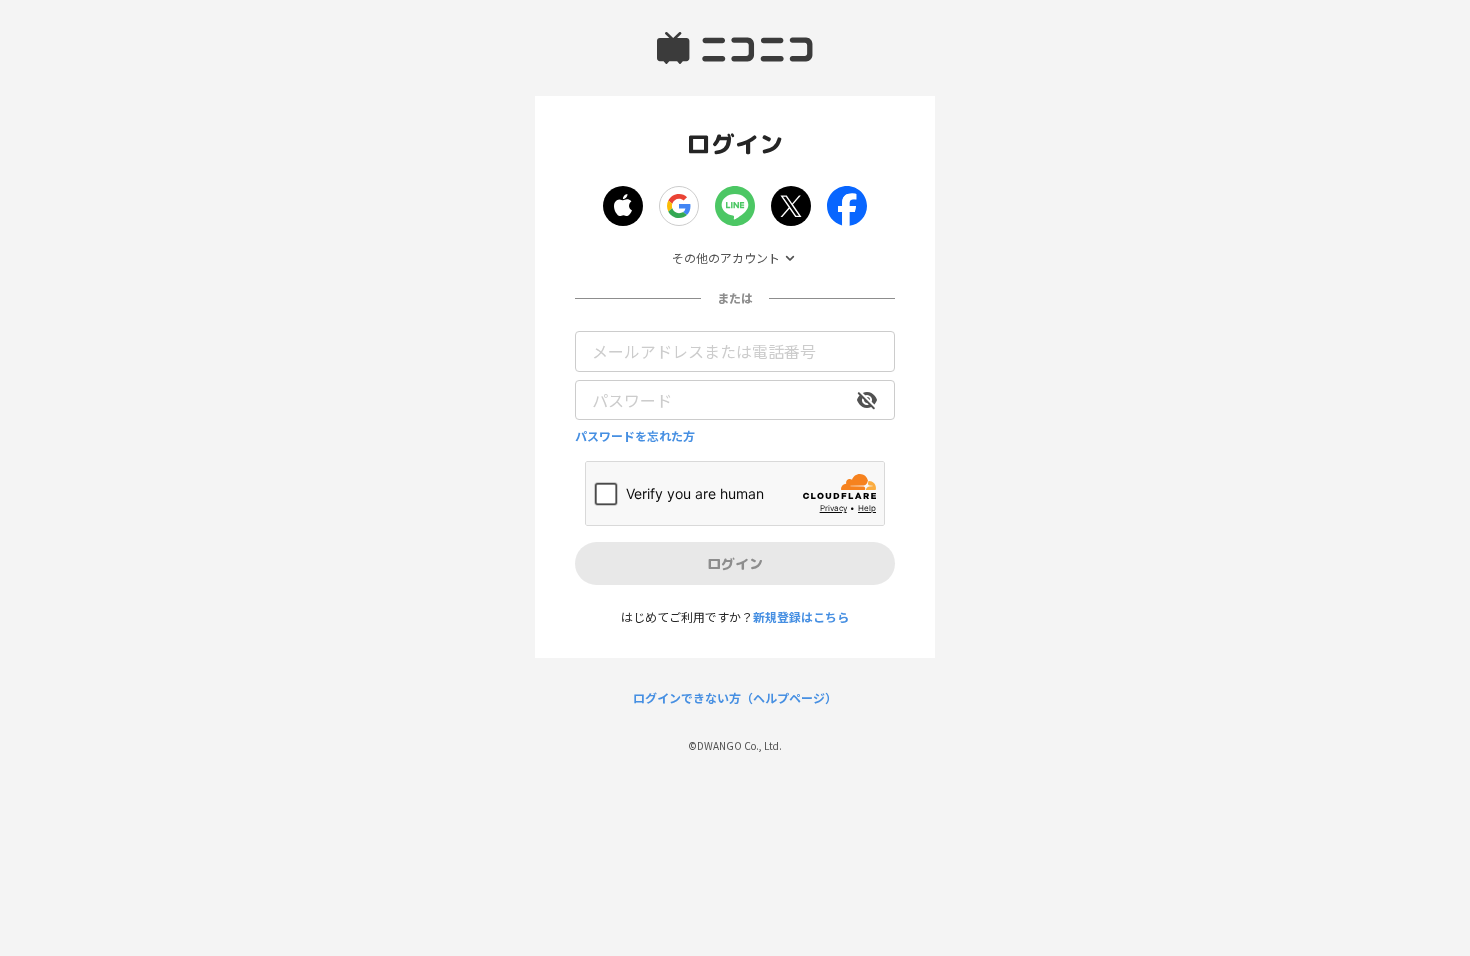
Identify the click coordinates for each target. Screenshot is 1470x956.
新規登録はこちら (801, 616)
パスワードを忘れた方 (635, 436)
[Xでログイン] (791, 206)
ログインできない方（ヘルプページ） (735, 698)
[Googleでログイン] (679, 206)
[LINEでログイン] (735, 206)
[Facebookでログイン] (847, 206)
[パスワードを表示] (867, 400)
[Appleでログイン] (623, 206)
